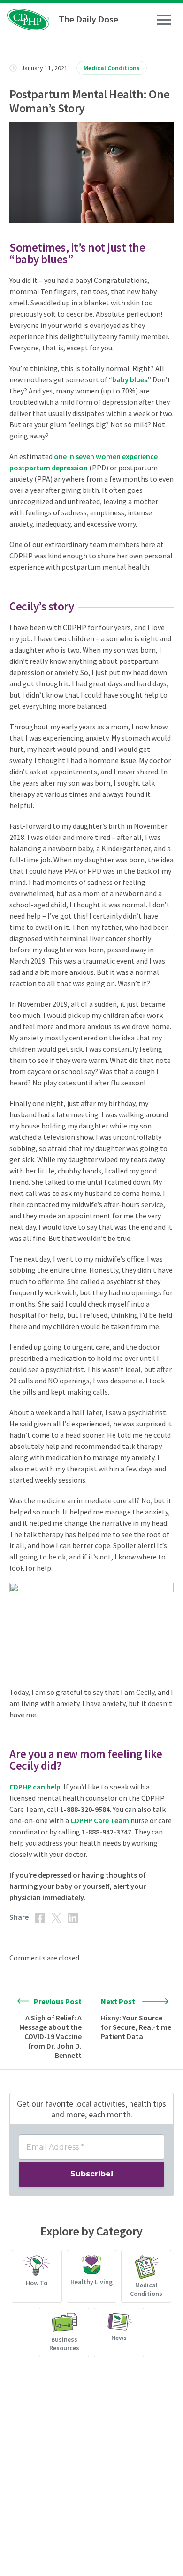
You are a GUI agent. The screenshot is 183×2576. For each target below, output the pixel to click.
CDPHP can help (35, 1787)
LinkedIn (73, 1918)
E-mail (89, 1918)
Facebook (40, 1918)
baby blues (130, 379)
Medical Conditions (112, 68)
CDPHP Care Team (100, 1820)
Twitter (56, 1918)
